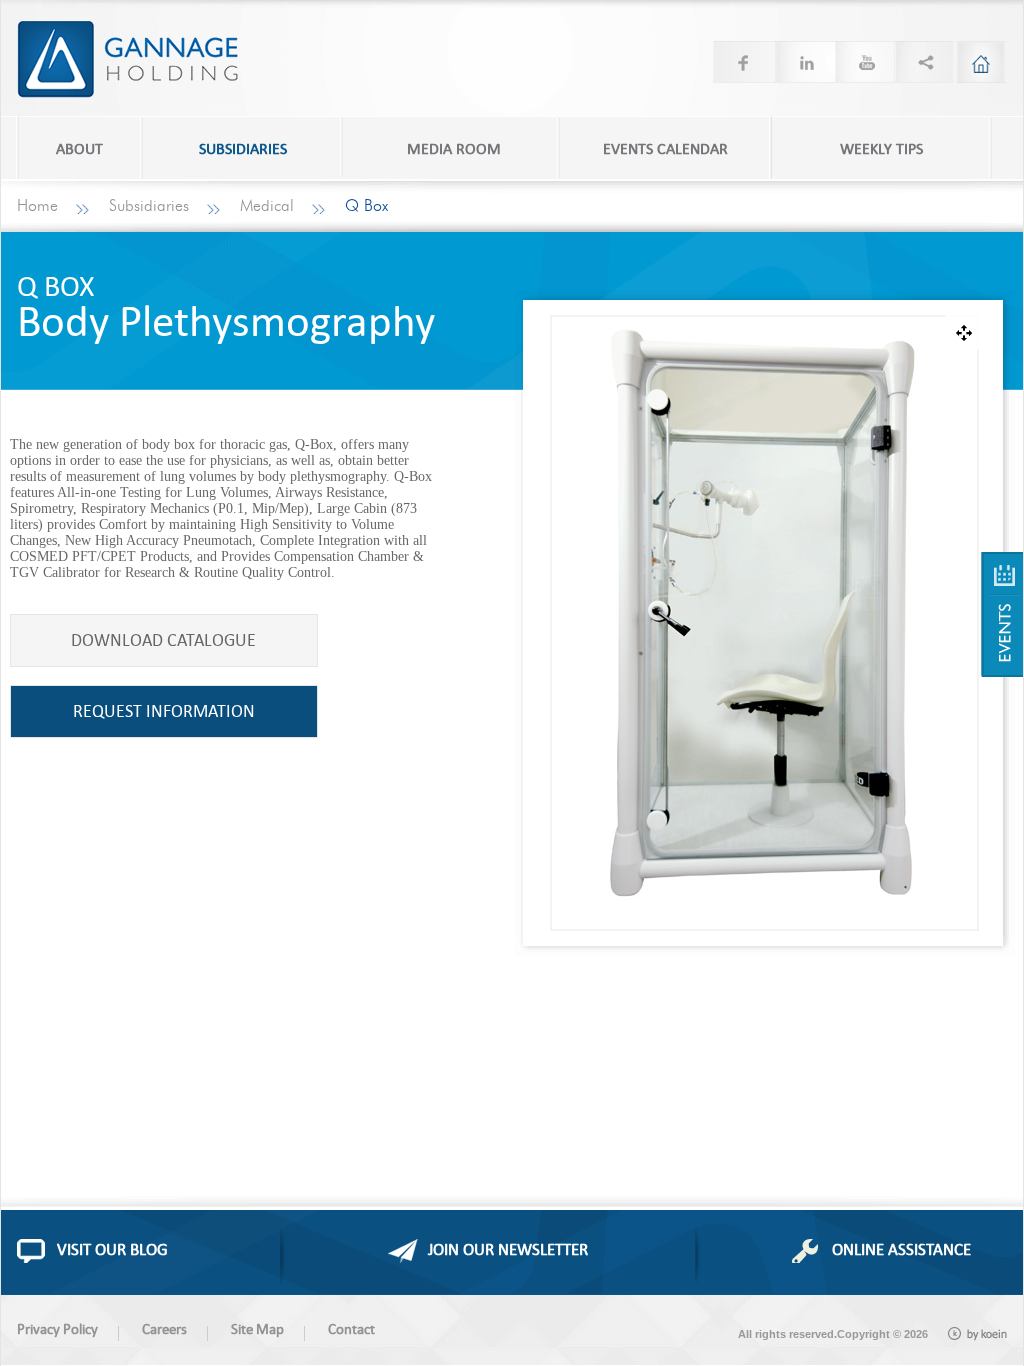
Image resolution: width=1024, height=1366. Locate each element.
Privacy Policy (57, 1328)
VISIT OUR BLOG (112, 1249)
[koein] (977, 1334)
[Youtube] (863, 62)
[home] (981, 62)
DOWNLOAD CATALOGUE (163, 639)
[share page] (923, 62)
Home (37, 206)
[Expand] (962, 332)
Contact (351, 1328)
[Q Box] (1002, 614)
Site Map (257, 1328)
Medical (267, 206)
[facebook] (743, 62)
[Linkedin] (803, 62)
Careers (164, 1328)
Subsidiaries (149, 206)
